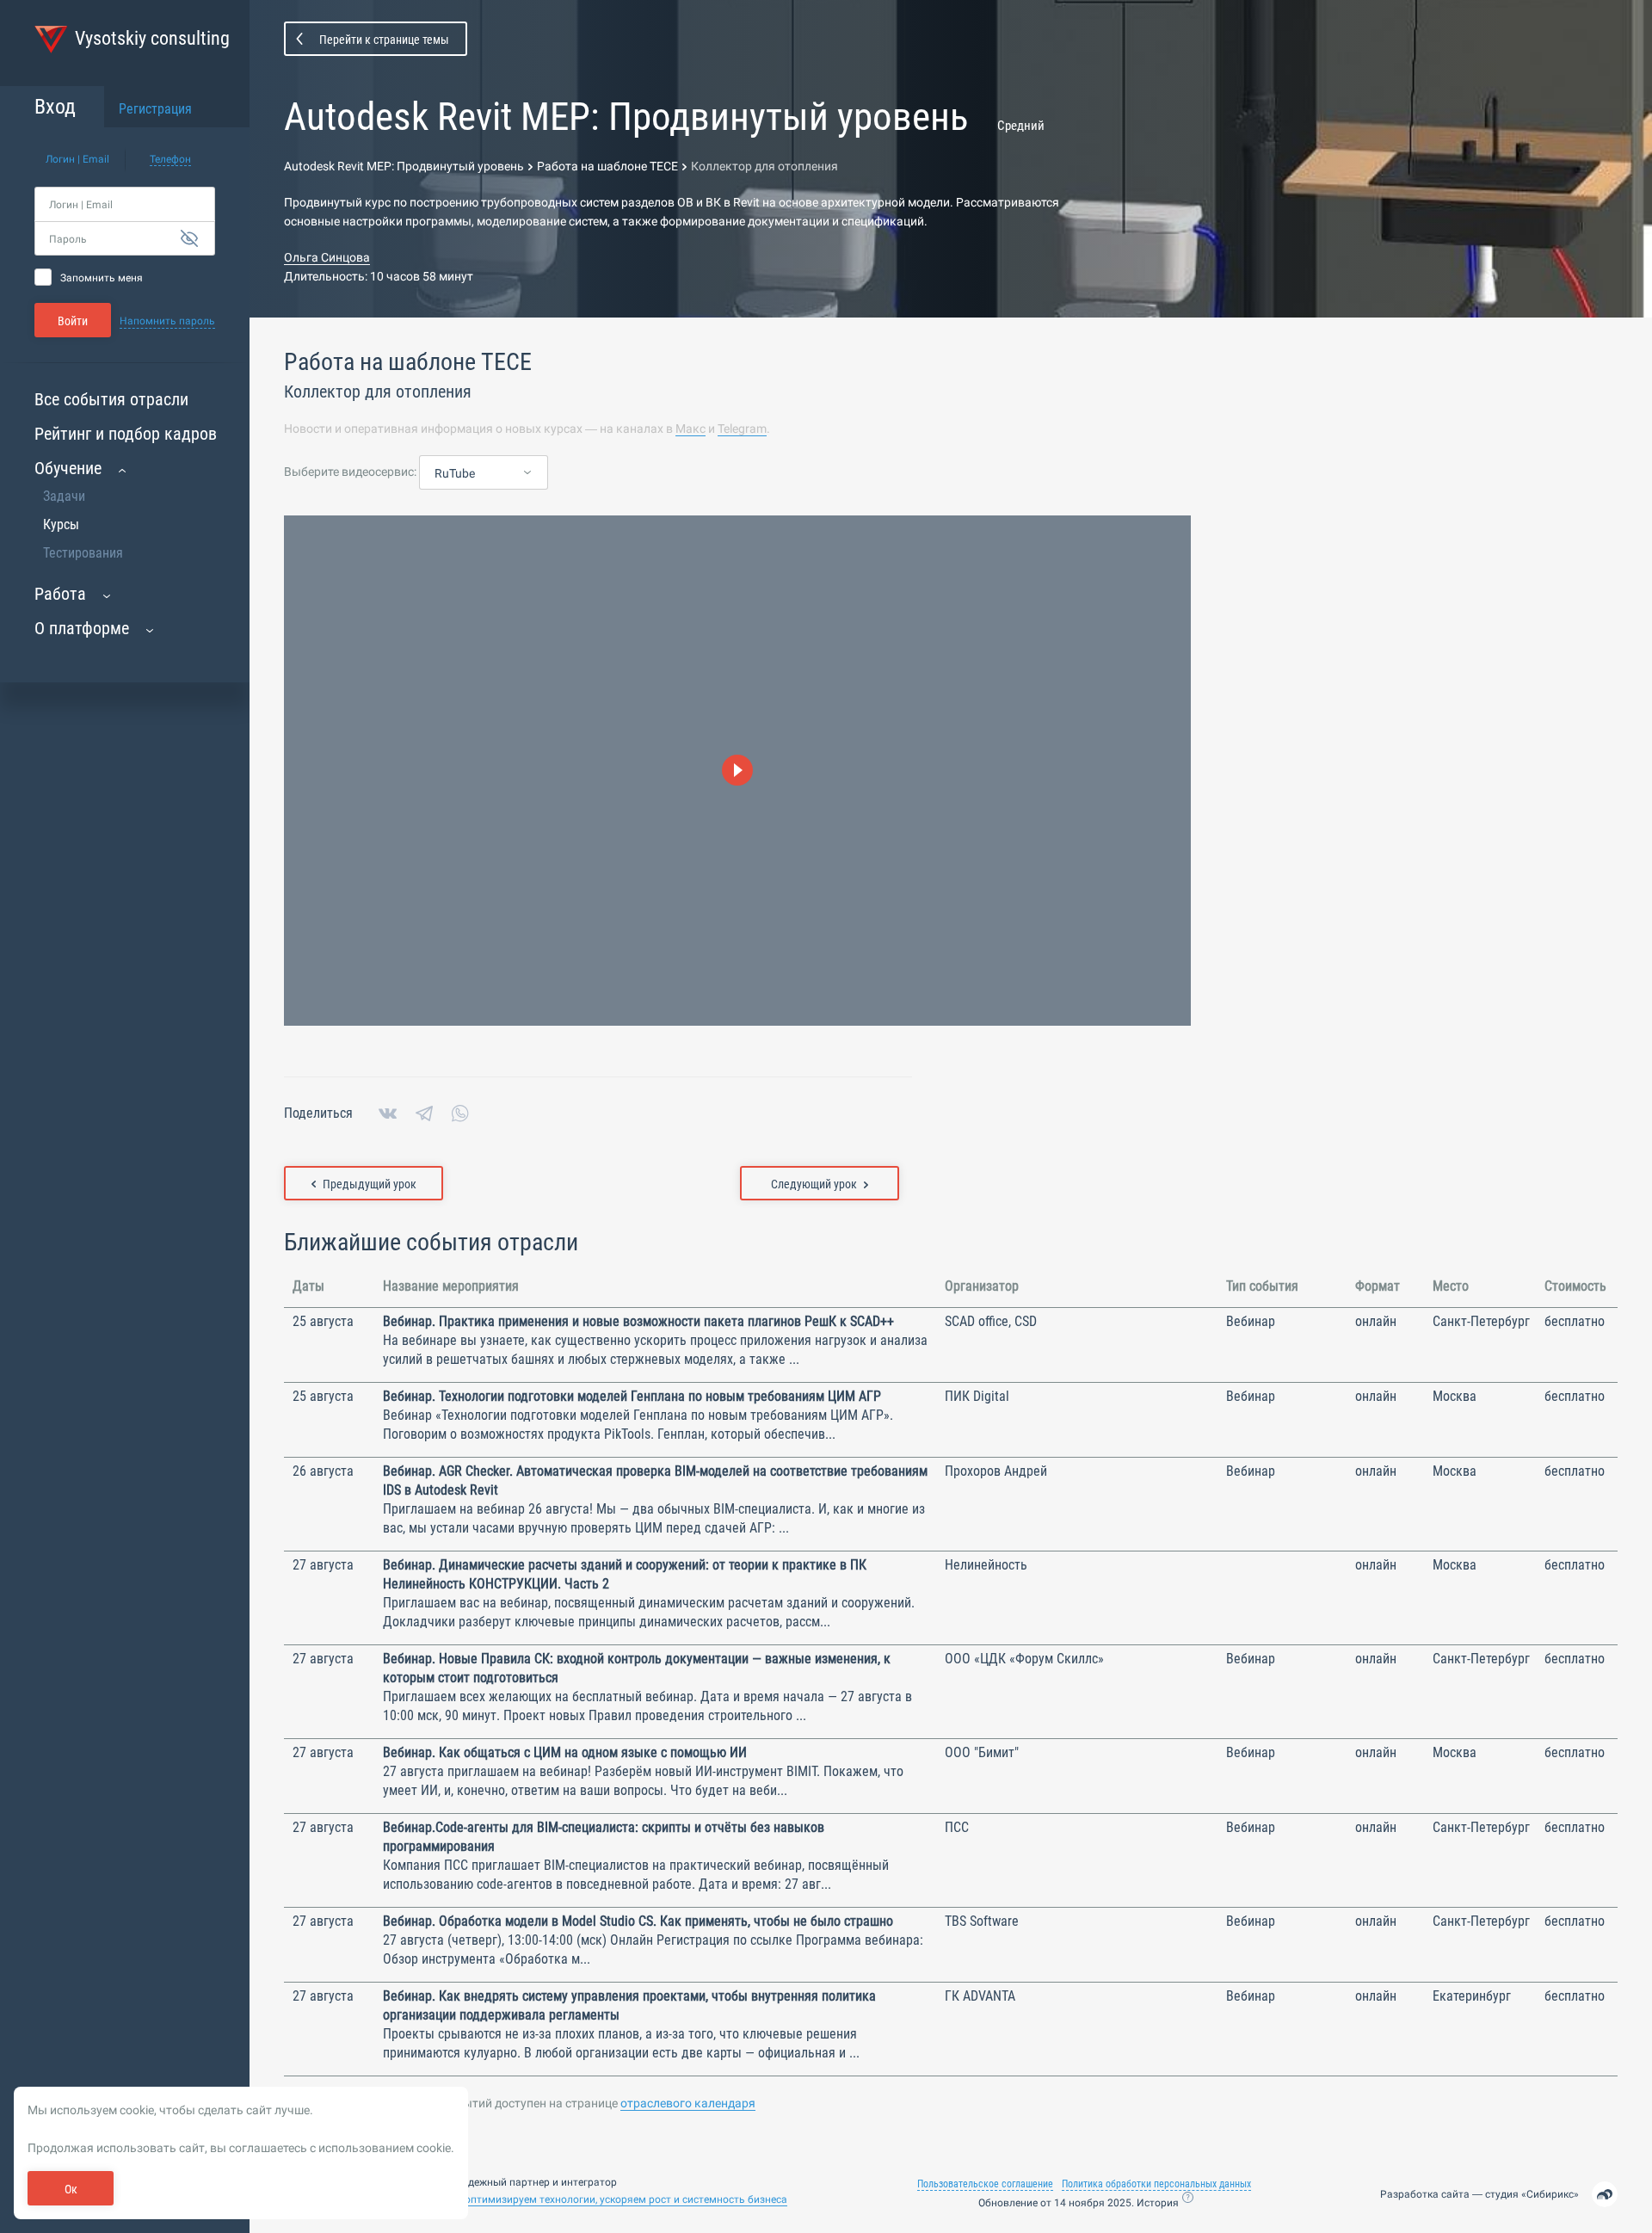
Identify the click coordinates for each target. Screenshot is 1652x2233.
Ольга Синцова (327, 257)
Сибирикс (1550, 2194)
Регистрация (155, 109)
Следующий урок (814, 1184)
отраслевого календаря (688, 2103)
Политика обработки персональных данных (1156, 2184)
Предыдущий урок (370, 1184)
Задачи (64, 496)
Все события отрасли (111, 399)
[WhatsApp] (460, 1113)
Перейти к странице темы (384, 40)
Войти (73, 321)
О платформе (82, 628)
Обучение (68, 468)
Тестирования (83, 553)
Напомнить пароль (167, 321)
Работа (60, 594)
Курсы (61, 524)
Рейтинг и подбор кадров (126, 434)
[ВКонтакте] (388, 1113)
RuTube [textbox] (455, 473)
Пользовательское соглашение (985, 2184)
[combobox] (484, 473)
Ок (71, 2189)
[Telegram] (424, 1113)
